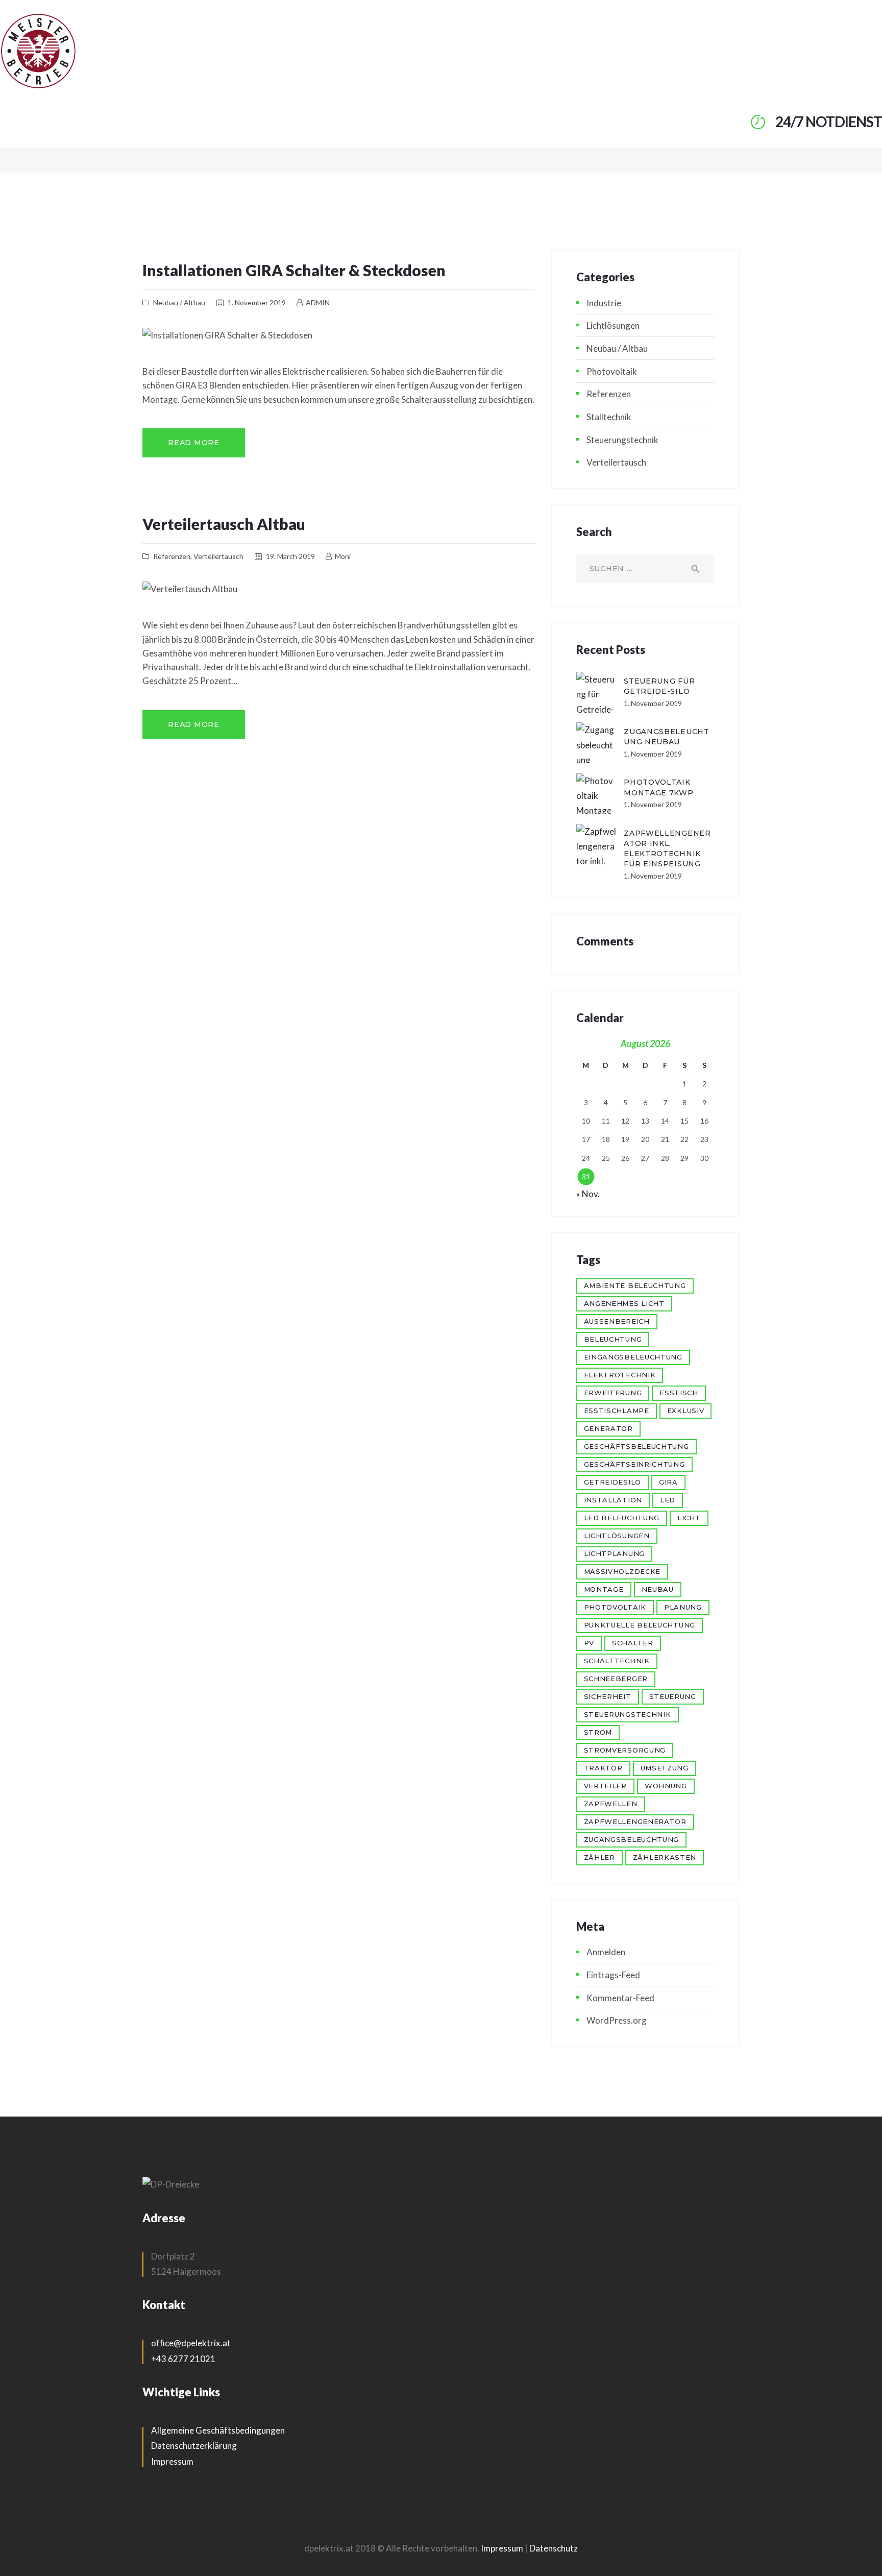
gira (668, 1482)
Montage (604, 1589)
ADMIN (317, 302)
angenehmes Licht (624, 1303)
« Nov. (588, 1194)
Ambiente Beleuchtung (635, 1285)
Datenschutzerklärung (194, 2446)
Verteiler (605, 1786)
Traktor (603, 1768)
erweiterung (613, 1393)
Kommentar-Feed (620, 1998)
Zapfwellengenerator (635, 1821)
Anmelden (606, 1952)
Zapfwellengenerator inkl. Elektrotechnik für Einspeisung (667, 848)
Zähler (599, 1857)
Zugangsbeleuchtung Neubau (667, 737)
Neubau (658, 1589)
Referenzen (172, 556)
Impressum (172, 2461)
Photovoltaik (612, 371)
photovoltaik (615, 1607)
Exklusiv (686, 1411)
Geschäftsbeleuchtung (636, 1446)
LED (668, 1500)
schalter (633, 1643)
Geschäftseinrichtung (634, 1464)
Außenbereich (617, 1321)
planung (683, 1607)
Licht (689, 1518)
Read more (193, 443)
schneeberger (616, 1679)
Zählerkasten (665, 1857)
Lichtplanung (614, 1553)
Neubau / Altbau (179, 302)
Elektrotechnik (620, 1375)
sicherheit (608, 1696)
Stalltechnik (609, 417)
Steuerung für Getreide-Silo (659, 686)
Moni (342, 556)
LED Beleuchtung (622, 1518)
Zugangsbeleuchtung (632, 1839)
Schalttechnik (617, 1661)
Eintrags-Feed (613, 1975)
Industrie (604, 303)
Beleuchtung (613, 1339)
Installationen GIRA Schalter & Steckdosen (294, 270)
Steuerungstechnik (622, 440)
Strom (598, 1732)
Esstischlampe (617, 1411)
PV (589, 1643)
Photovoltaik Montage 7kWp (658, 787)
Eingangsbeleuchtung (633, 1357)
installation (613, 1500)
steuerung (673, 1696)
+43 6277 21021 (183, 2359)
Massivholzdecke (622, 1571)
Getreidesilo (612, 1482)
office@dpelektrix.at (191, 2343)
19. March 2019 (290, 556)
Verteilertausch (218, 556)
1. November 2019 (257, 302)
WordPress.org (617, 2020)
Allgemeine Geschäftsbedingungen (218, 2430)
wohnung (666, 1786)
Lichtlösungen (613, 325)
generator (608, 1428)
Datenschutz (554, 2548)
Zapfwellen (611, 1804)
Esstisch (679, 1393)
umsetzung (665, 1768)
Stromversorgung (625, 1750)
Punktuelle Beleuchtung (640, 1625)
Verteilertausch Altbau (224, 524)
